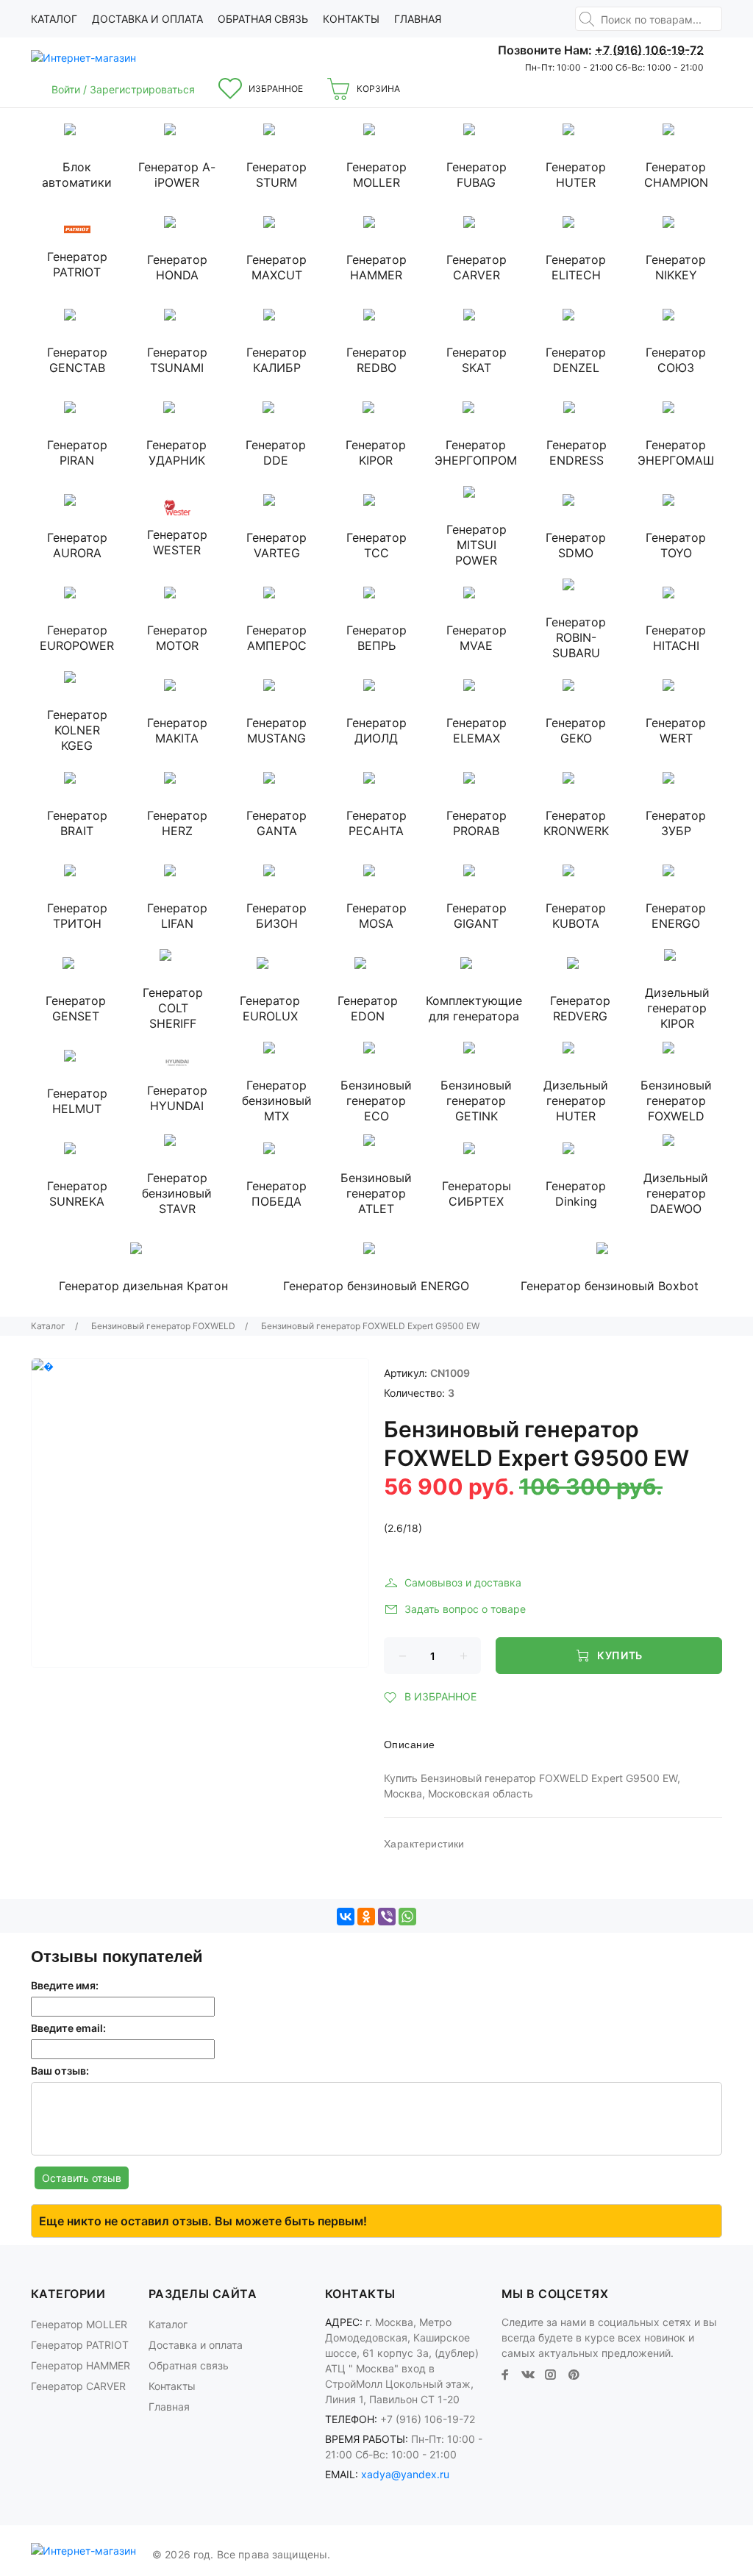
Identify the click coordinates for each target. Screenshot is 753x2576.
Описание (409, 1745)
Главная (418, 19)
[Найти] (587, 19)
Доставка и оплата (147, 19)
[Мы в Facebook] (505, 2375)
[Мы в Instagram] (551, 2375)
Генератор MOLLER (79, 2324)
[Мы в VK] (528, 2375)
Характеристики (424, 1844)
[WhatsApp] (407, 1917)
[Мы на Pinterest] (574, 2375)
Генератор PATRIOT (80, 2345)
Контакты (351, 19)
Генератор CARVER (78, 2386)
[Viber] (387, 1917)
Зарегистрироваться (142, 89)
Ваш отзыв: (60, 2071)
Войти (67, 89)
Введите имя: (65, 1985)
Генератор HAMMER (81, 2365)
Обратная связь (263, 19)
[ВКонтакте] (346, 1917)
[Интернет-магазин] (86, 58)
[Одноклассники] (366, 1917)
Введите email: (68, 2028)
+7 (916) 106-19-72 (649, 50)
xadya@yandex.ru (405, 2474)
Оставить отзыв (82, 2178)
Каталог (54, 19)
